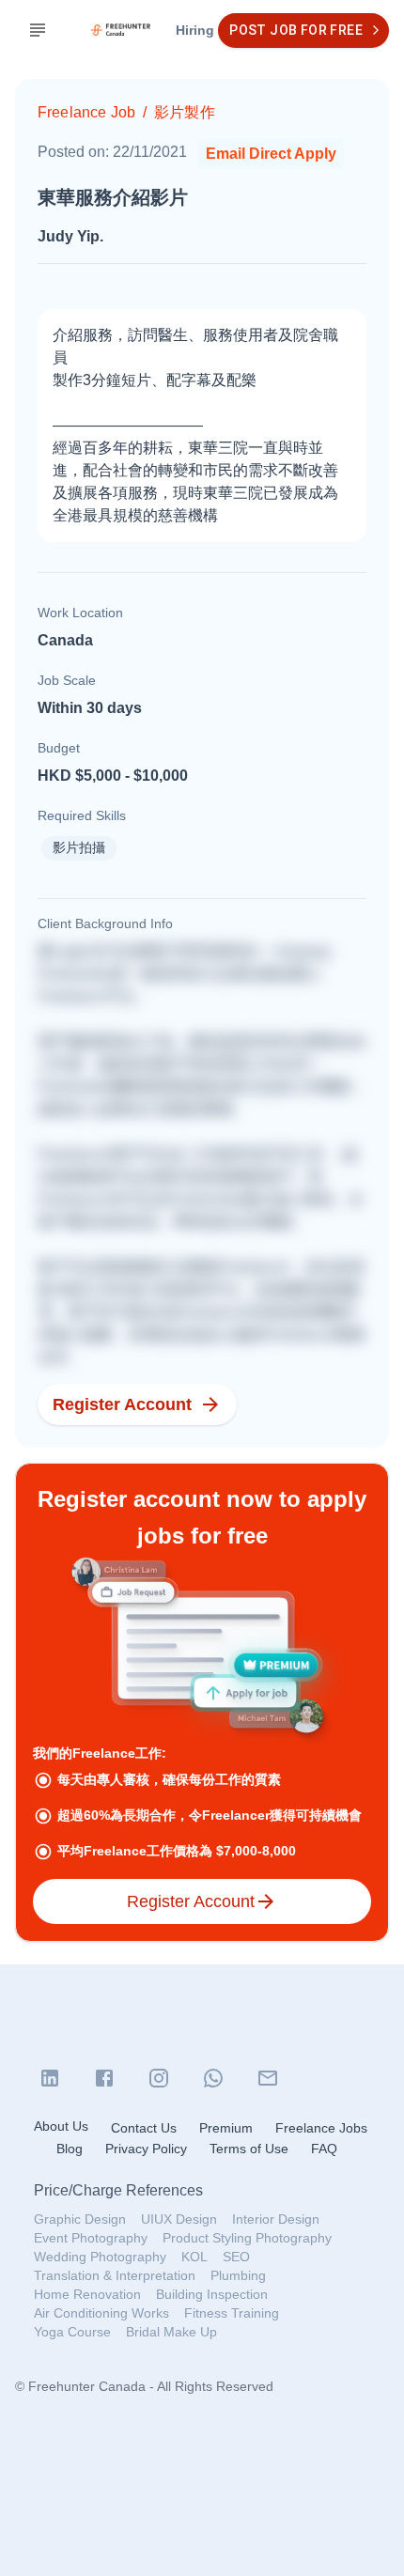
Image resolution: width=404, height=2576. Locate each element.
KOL (194, 2257)
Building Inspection (212, 2294)
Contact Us (144, 2128)
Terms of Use (249, 2149)
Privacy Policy (146, 2149)
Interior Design (276, 2219)
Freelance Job (86, 112)
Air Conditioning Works (101, 2313)
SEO (236, 2257)
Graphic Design (80, 2219)
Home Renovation (87, 2294)
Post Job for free (296, 30)
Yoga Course (72, 2332)
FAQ (324, 2149)
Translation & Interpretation (115, 2275)
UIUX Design (179, 2219)
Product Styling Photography (247, 2238)
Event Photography (91, 2238)
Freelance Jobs (321, 2128)
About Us (61, 2126)
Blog (70, 2149)
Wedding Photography (100, 2257)
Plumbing (238, 2275)
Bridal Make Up (171, 2332)
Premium (226, 2128)
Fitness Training (232, 2313)
